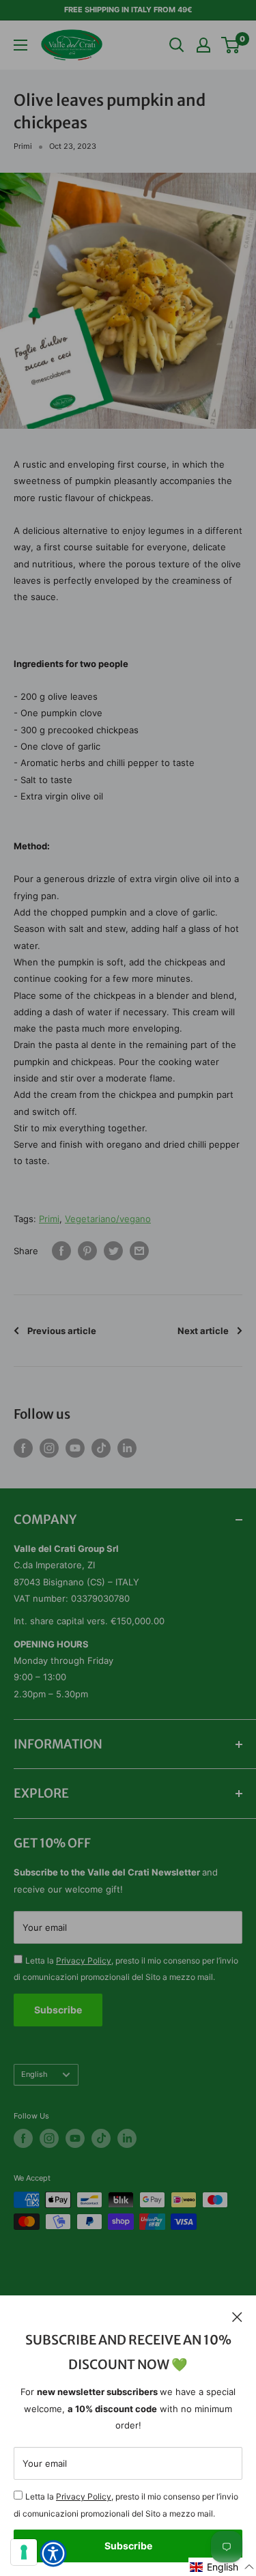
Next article (203, 1331)
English (34, 2074)
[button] (222, 2567)
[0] (231, 45)
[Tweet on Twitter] (113, 1251)
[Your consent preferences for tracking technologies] (24, 2552)
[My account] (203, 45)
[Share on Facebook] (61, 1251)
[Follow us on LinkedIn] (127, 1448)
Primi (23, 146)
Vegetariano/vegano (108, 1219)
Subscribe (128, 2546)
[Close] (237, 2316)
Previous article (62, 1331)
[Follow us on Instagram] (49, 1448)
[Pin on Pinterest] (87, 1251)
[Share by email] (139, 1251)
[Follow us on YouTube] (75, 1448)
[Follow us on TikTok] (101, 1448)
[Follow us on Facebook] (23, 1448)
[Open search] (177, 45)
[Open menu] (20, 45)
